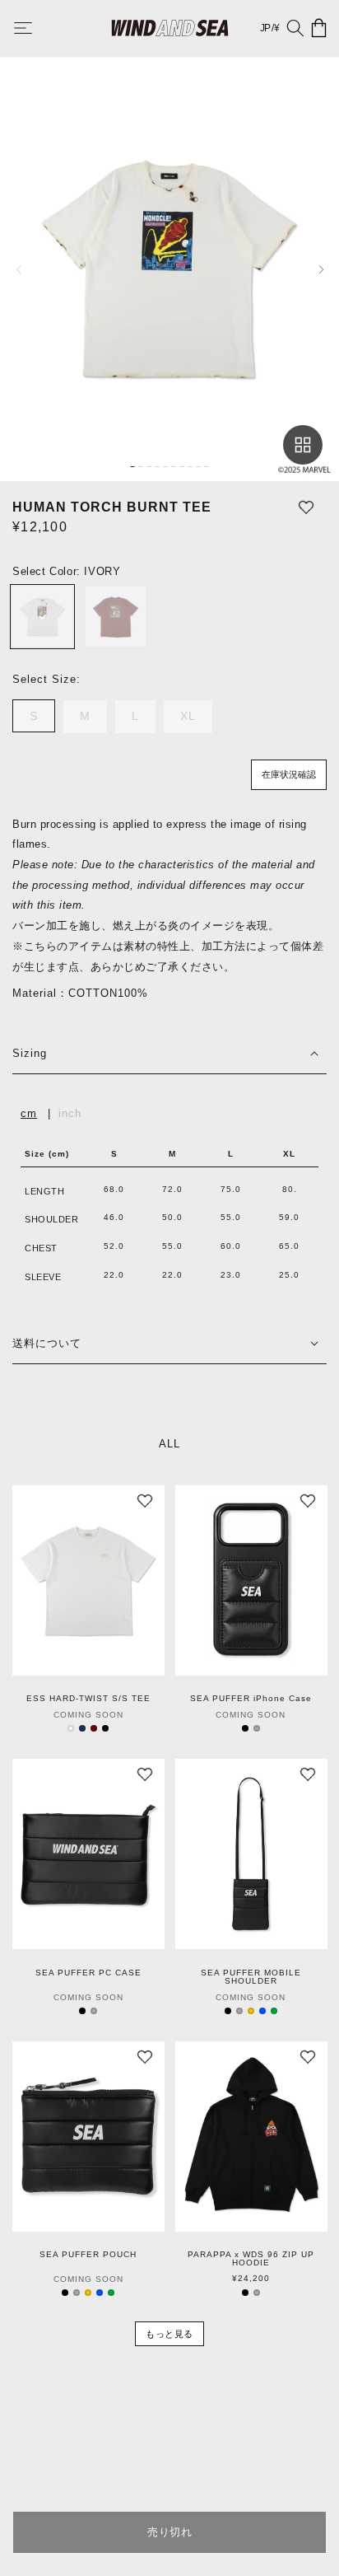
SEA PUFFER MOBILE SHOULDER (251, 1977)
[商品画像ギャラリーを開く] (303, 445)
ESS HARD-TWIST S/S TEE (88, 1699)
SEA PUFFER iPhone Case (251, 1699)
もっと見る (169, 2334)
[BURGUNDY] (116, 617)
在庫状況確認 (289, 774)
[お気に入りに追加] (306, 507)
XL (194, 721)
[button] (35, 28)
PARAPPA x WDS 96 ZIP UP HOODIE (251, 2259)
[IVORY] (42, 617)
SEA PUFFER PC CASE (88, 1973)
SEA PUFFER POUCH (88, 2255)
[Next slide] (321, 269)
